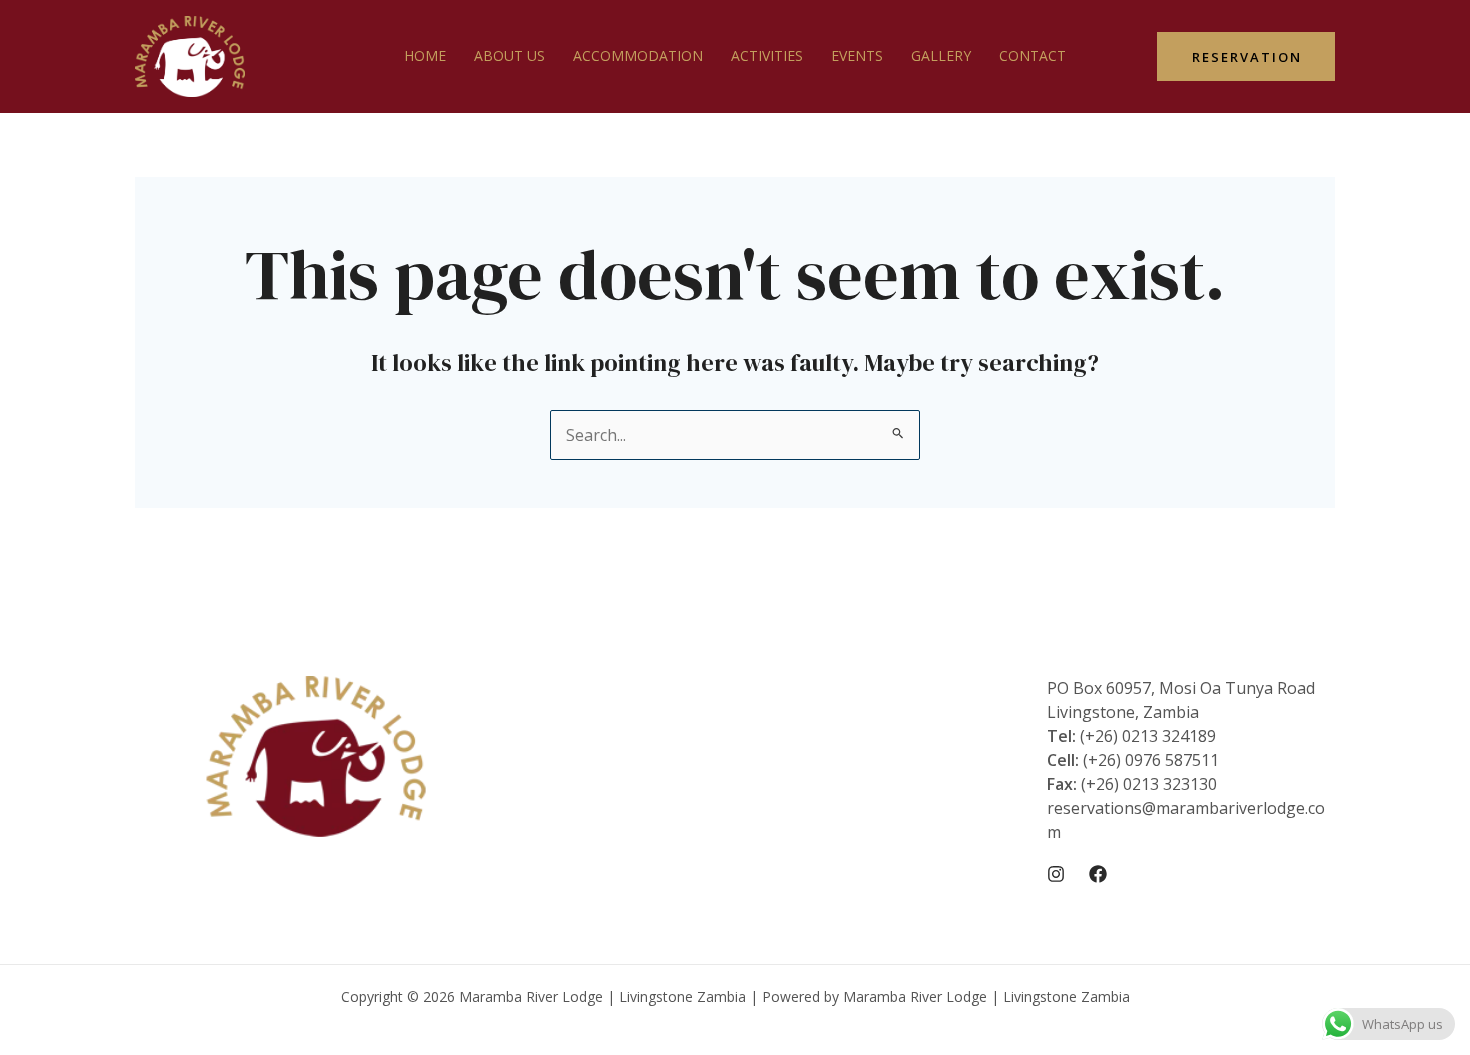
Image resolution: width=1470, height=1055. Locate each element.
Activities (767, 55)
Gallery (941, 55)
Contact (1032, 55)
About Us (509, 55)
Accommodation (638, 55)
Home (425, 55)
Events (857, 55)
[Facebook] (1098, 874)
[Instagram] (1056, 874)
